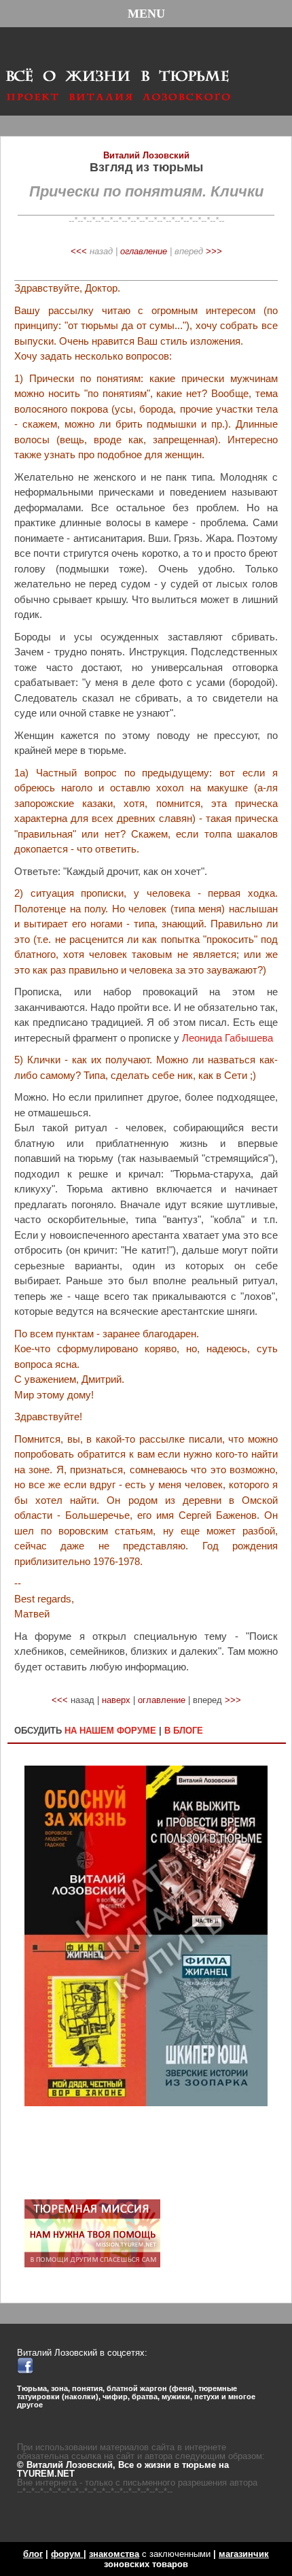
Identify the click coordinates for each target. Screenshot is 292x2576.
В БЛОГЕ (184, 1731)
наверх (116, 1700)
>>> (214, 251)
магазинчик (244, 2554)
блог (33, 2554)
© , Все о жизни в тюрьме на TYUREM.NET (123, 2469)
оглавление (144, 251)
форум (67, 2554)
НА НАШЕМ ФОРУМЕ (110, 1731)
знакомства (114, 2554)
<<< (79, 251)
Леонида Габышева (227, 1038)
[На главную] (118, 70)
